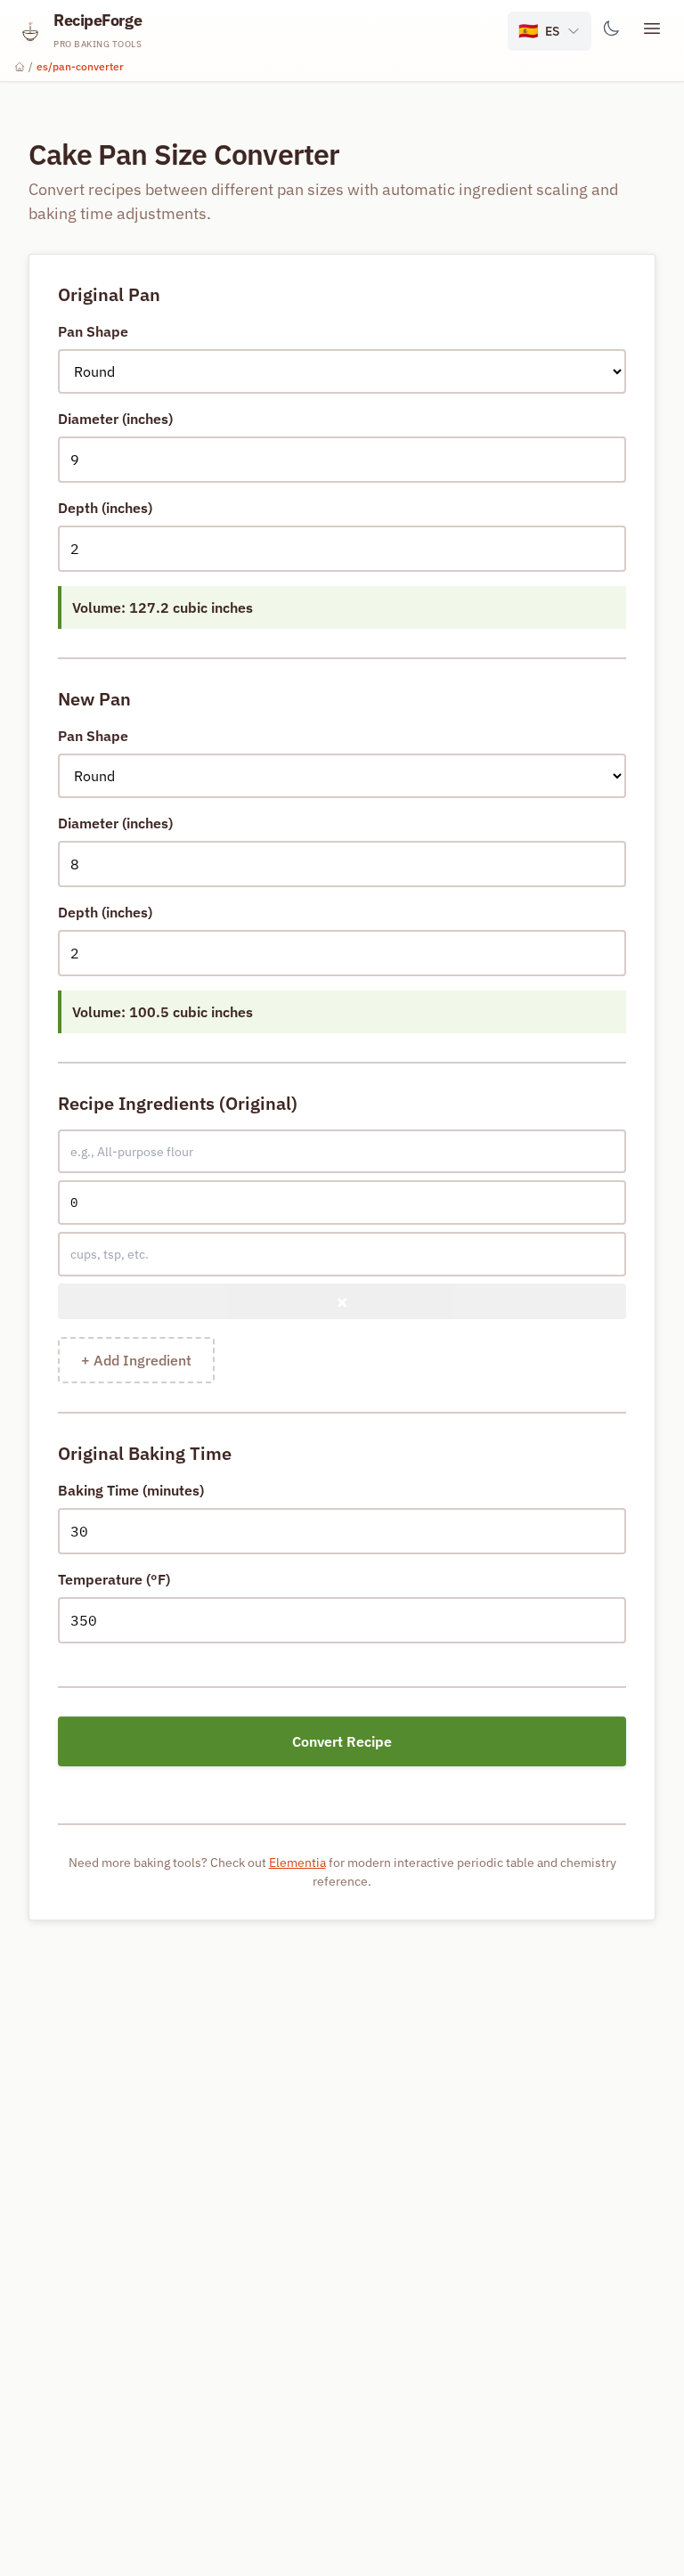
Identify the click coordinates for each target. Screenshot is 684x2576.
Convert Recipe (342, 1741)
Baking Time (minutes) (131, 1490)
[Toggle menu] (652, 31)
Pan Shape (93, 331)
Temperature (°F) (114, 1579)
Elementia (297, 1863)
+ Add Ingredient (136, 1360)
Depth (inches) (105, 508)
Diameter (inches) (115, 419)
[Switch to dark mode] (611, 31)
